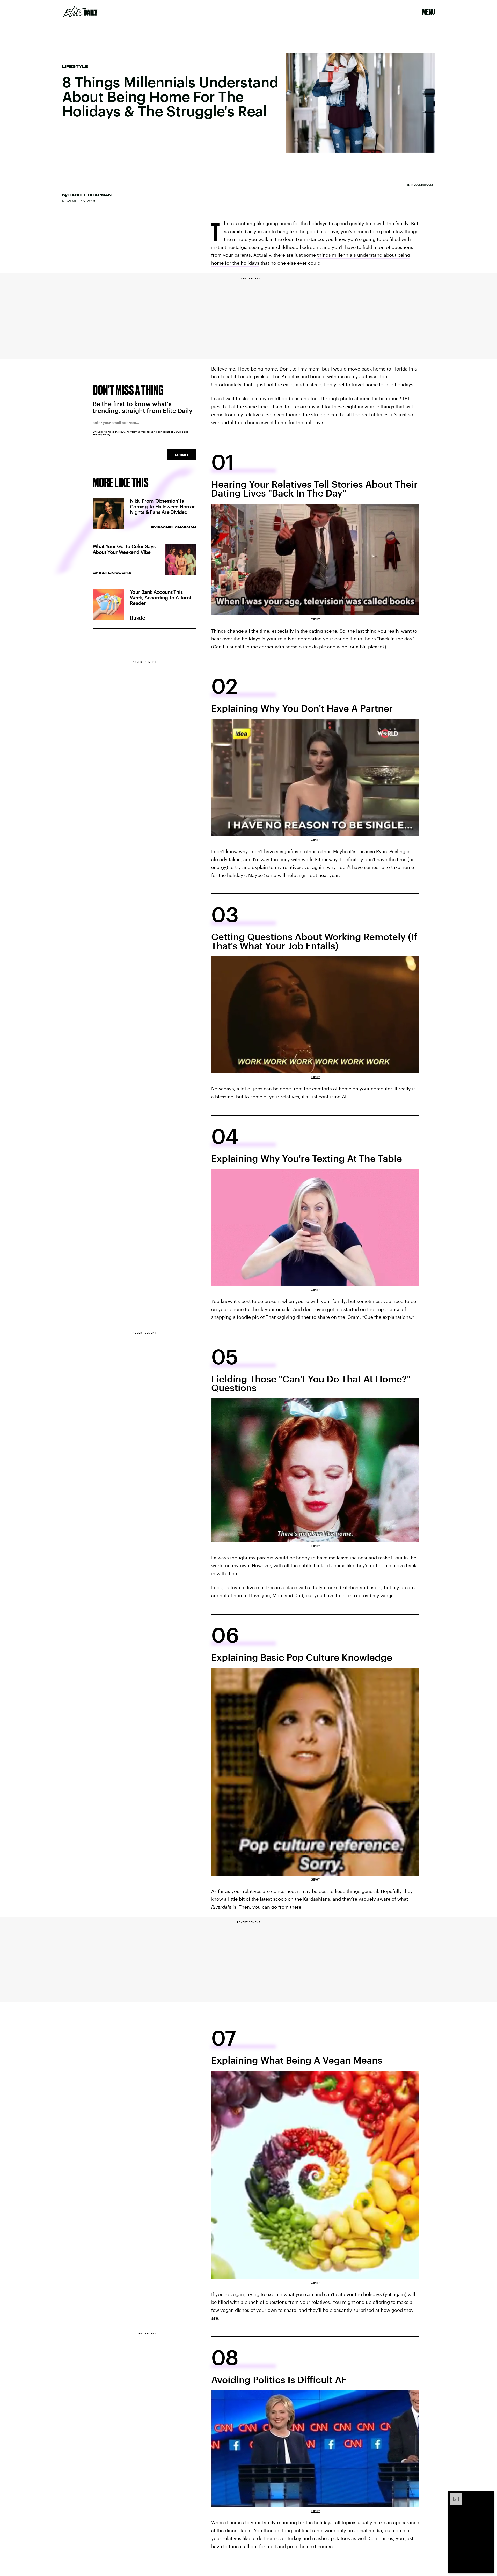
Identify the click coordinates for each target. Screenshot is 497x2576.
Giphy (315, 619)
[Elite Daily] (80, 12)
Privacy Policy (102, 434)
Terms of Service (173, 432)
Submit (182, 455)
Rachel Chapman (90, 195)
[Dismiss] (489, 2495)
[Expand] (454, 2495)
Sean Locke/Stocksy (421, 184)
